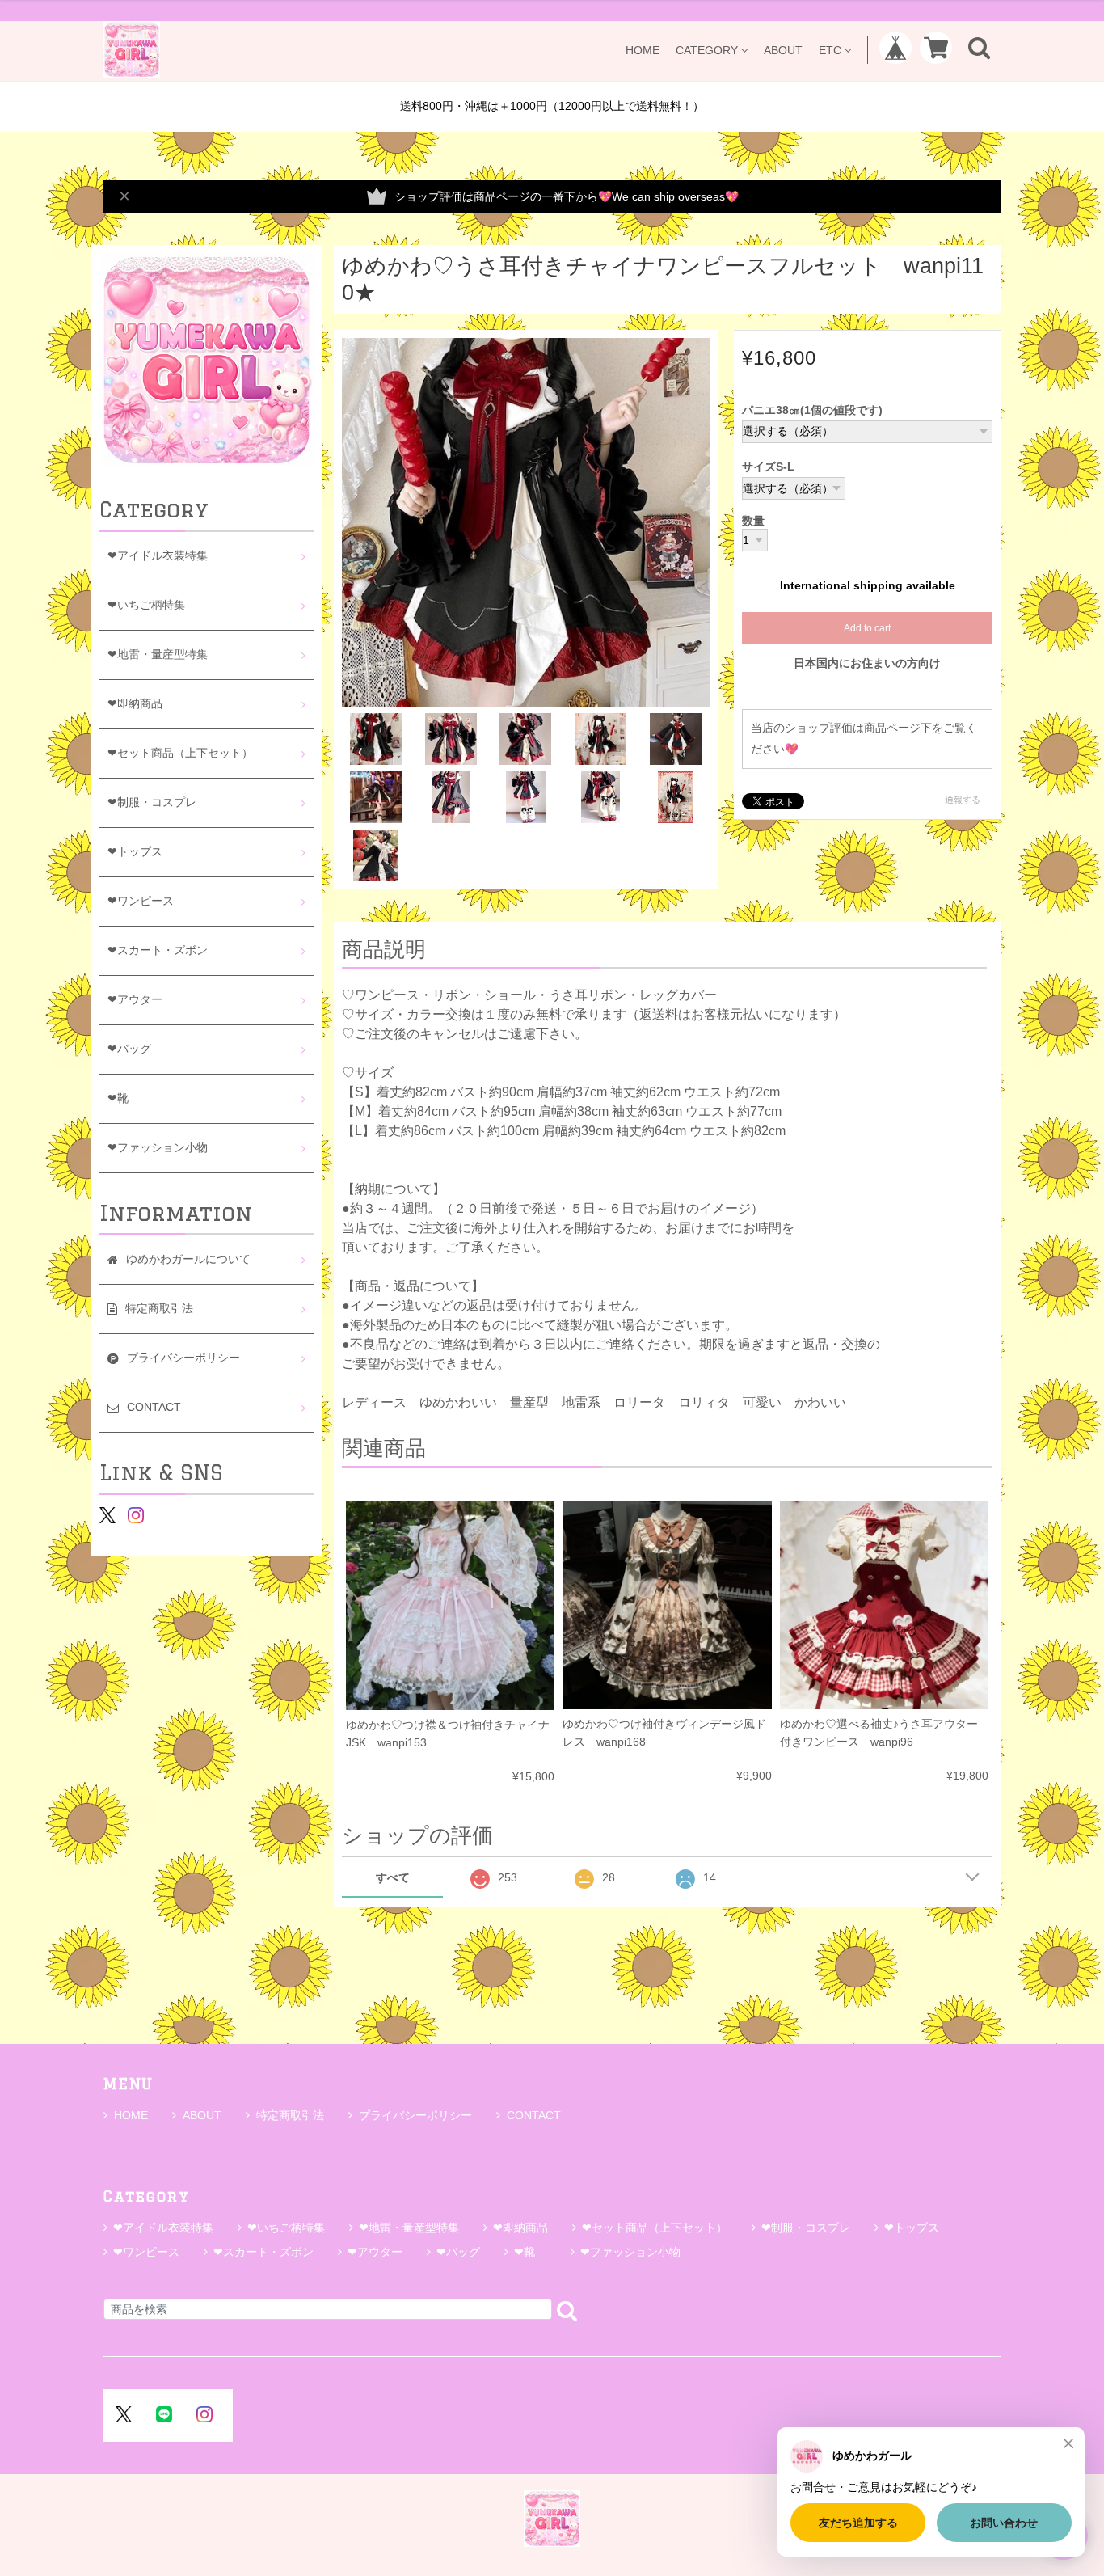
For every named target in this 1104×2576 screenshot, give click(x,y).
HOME (643, 50)
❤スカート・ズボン (158, 950)
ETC (830, 50)
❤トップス (135, 852)
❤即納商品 (135, 704)
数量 (753, 522)
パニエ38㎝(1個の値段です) (812, 410)
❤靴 (124, 1098)
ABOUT (783, 50)
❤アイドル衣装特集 (158, 556)
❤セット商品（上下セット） (180, 753)
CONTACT (534, 2115)
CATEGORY (707, 50)
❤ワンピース (141, 901)
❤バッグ (129, 1049)
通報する (963, 800)
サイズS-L (768, 467)
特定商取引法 (290, 2115)
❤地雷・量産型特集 (158, 655)
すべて (393, 1877)
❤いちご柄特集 (146, 605)
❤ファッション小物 (158, 1148)
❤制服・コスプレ (152, 802)
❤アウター (135, 1000)
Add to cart (867, 628)
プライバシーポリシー (415, 2115)
